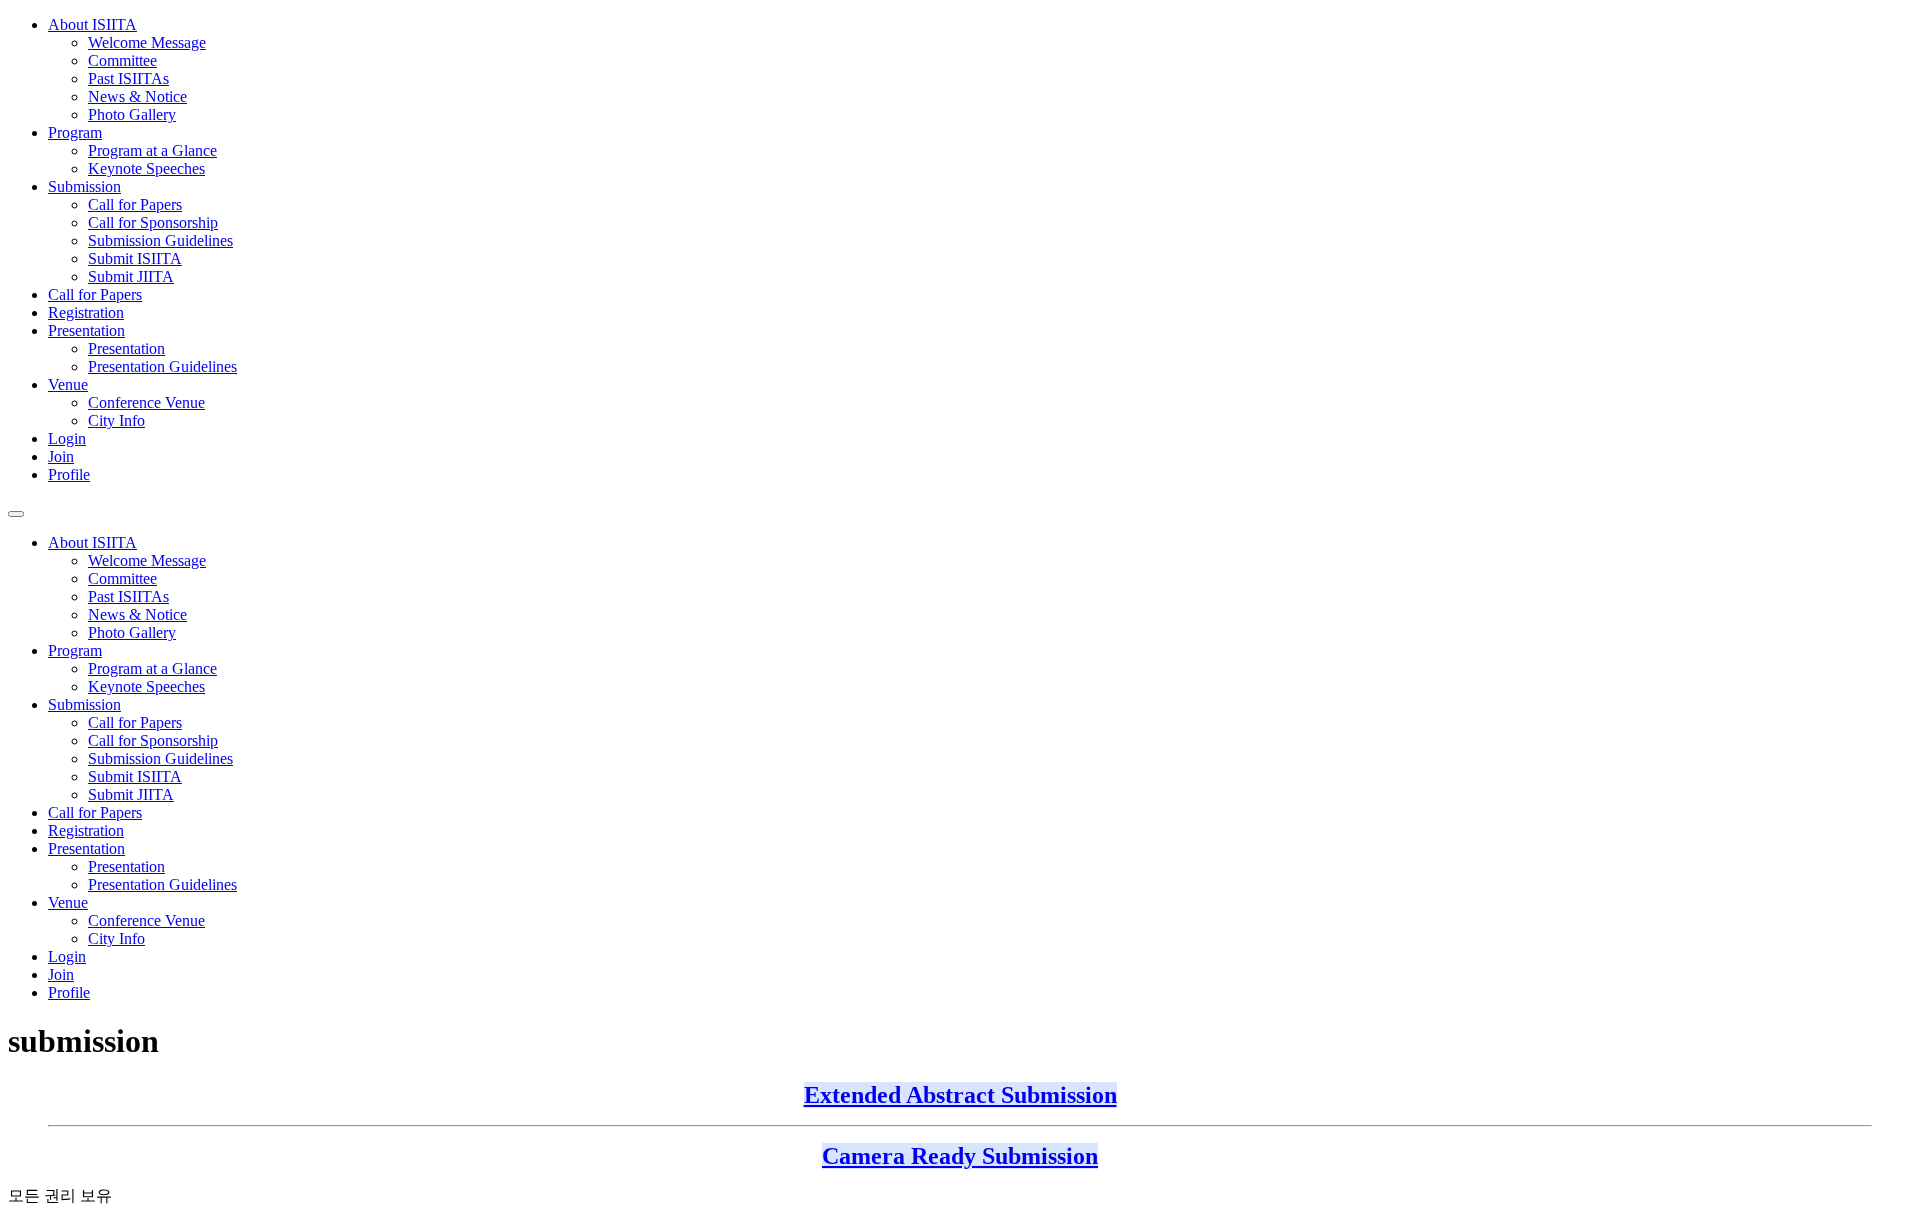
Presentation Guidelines (162, 366)
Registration (86, 312)
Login (67, 438)
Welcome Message (147, 42)
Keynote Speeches (146, 168)
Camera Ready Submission (960, 1156)
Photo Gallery (132, 114)
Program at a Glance (152, 150)
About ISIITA (92, 24)
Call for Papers (135, 204)
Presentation (86, 330)
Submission (84, 186)
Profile (69, 474)
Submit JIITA (131, 276)
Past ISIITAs (128, 78)
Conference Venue (146, 402)
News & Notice (137, 96)
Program (75, 132)
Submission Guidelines (160, 240)
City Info (116, 420)
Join (61, 456)
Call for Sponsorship (153, 222)
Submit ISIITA (135, 258)
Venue (68, 384)
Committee (122, 60)
